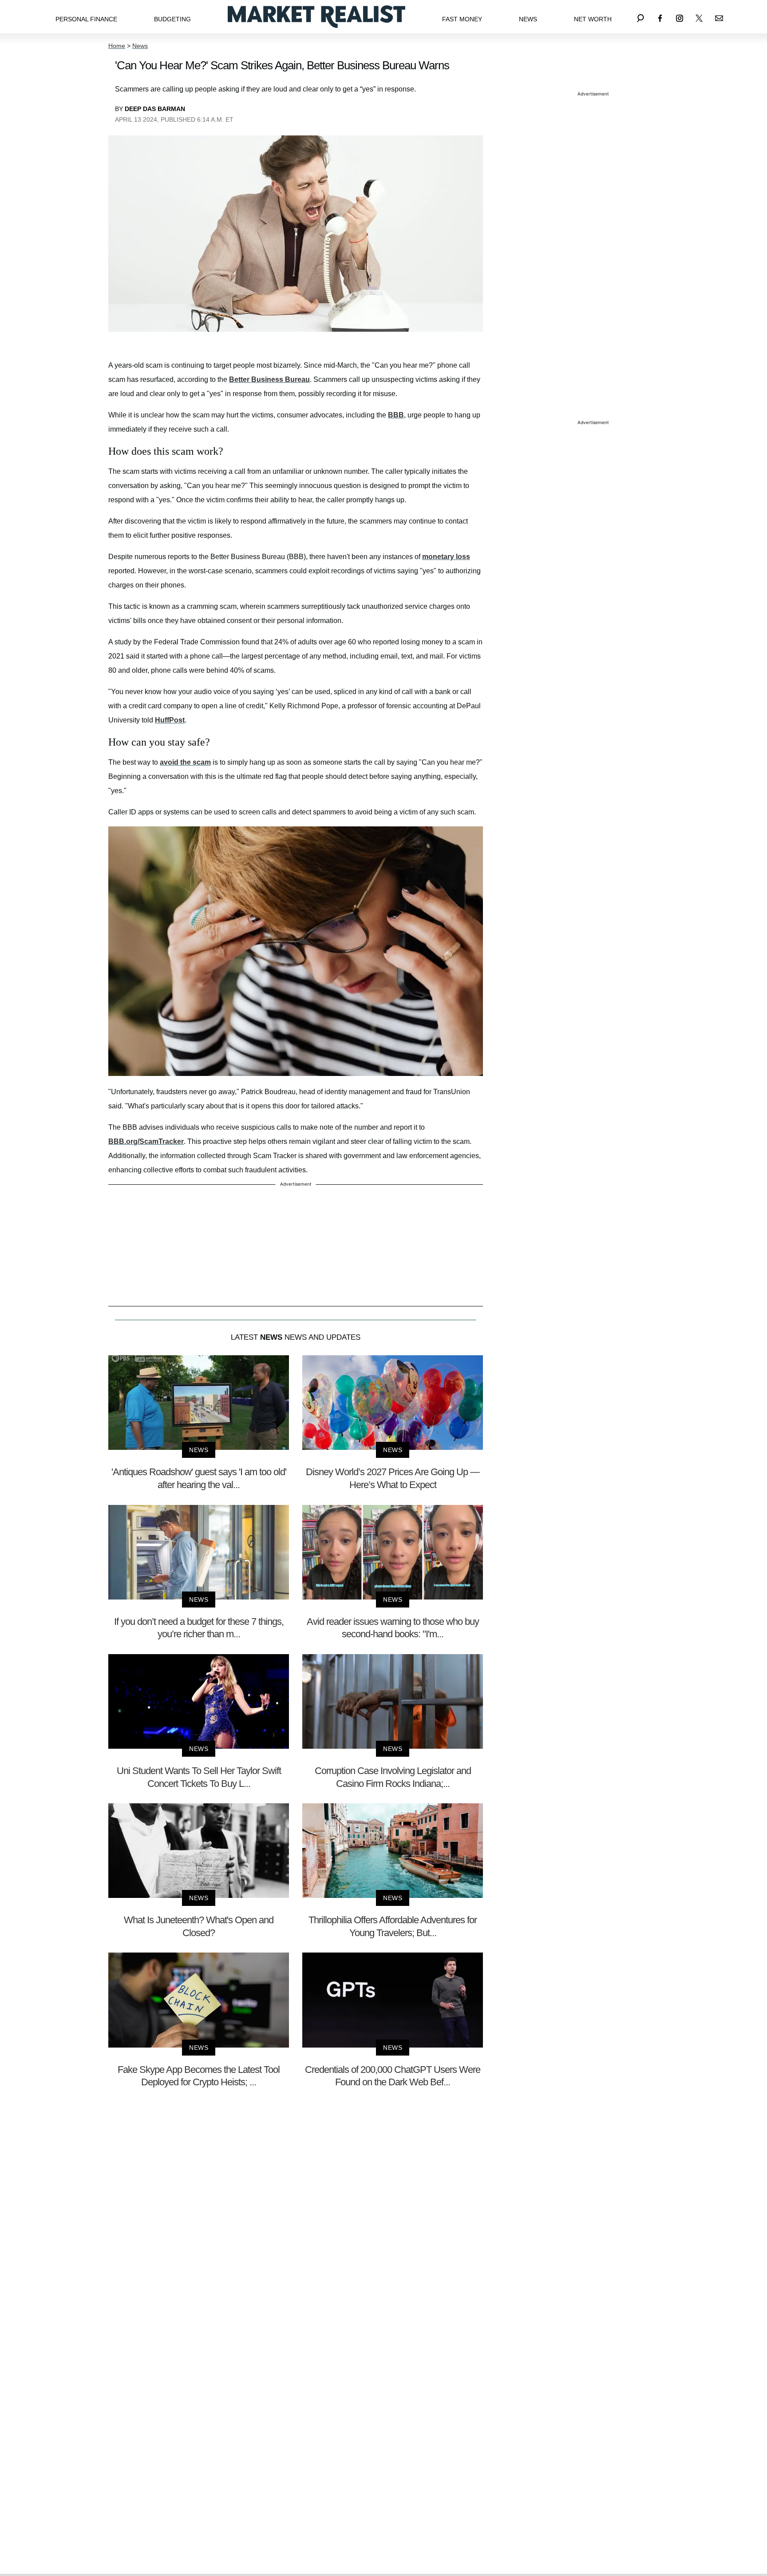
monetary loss (446, 557)
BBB (396, 415)
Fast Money (462, 19)
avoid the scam (185, 762)
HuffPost (170, 720)
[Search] (640, 17)
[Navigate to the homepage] (316, 17)
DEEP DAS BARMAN (155, 109)
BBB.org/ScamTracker (146, 1141)
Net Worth (593, 19)
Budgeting (172, 19)
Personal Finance (86, 19)
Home (117, 46)
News (528, 19)
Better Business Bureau (269, 379)
